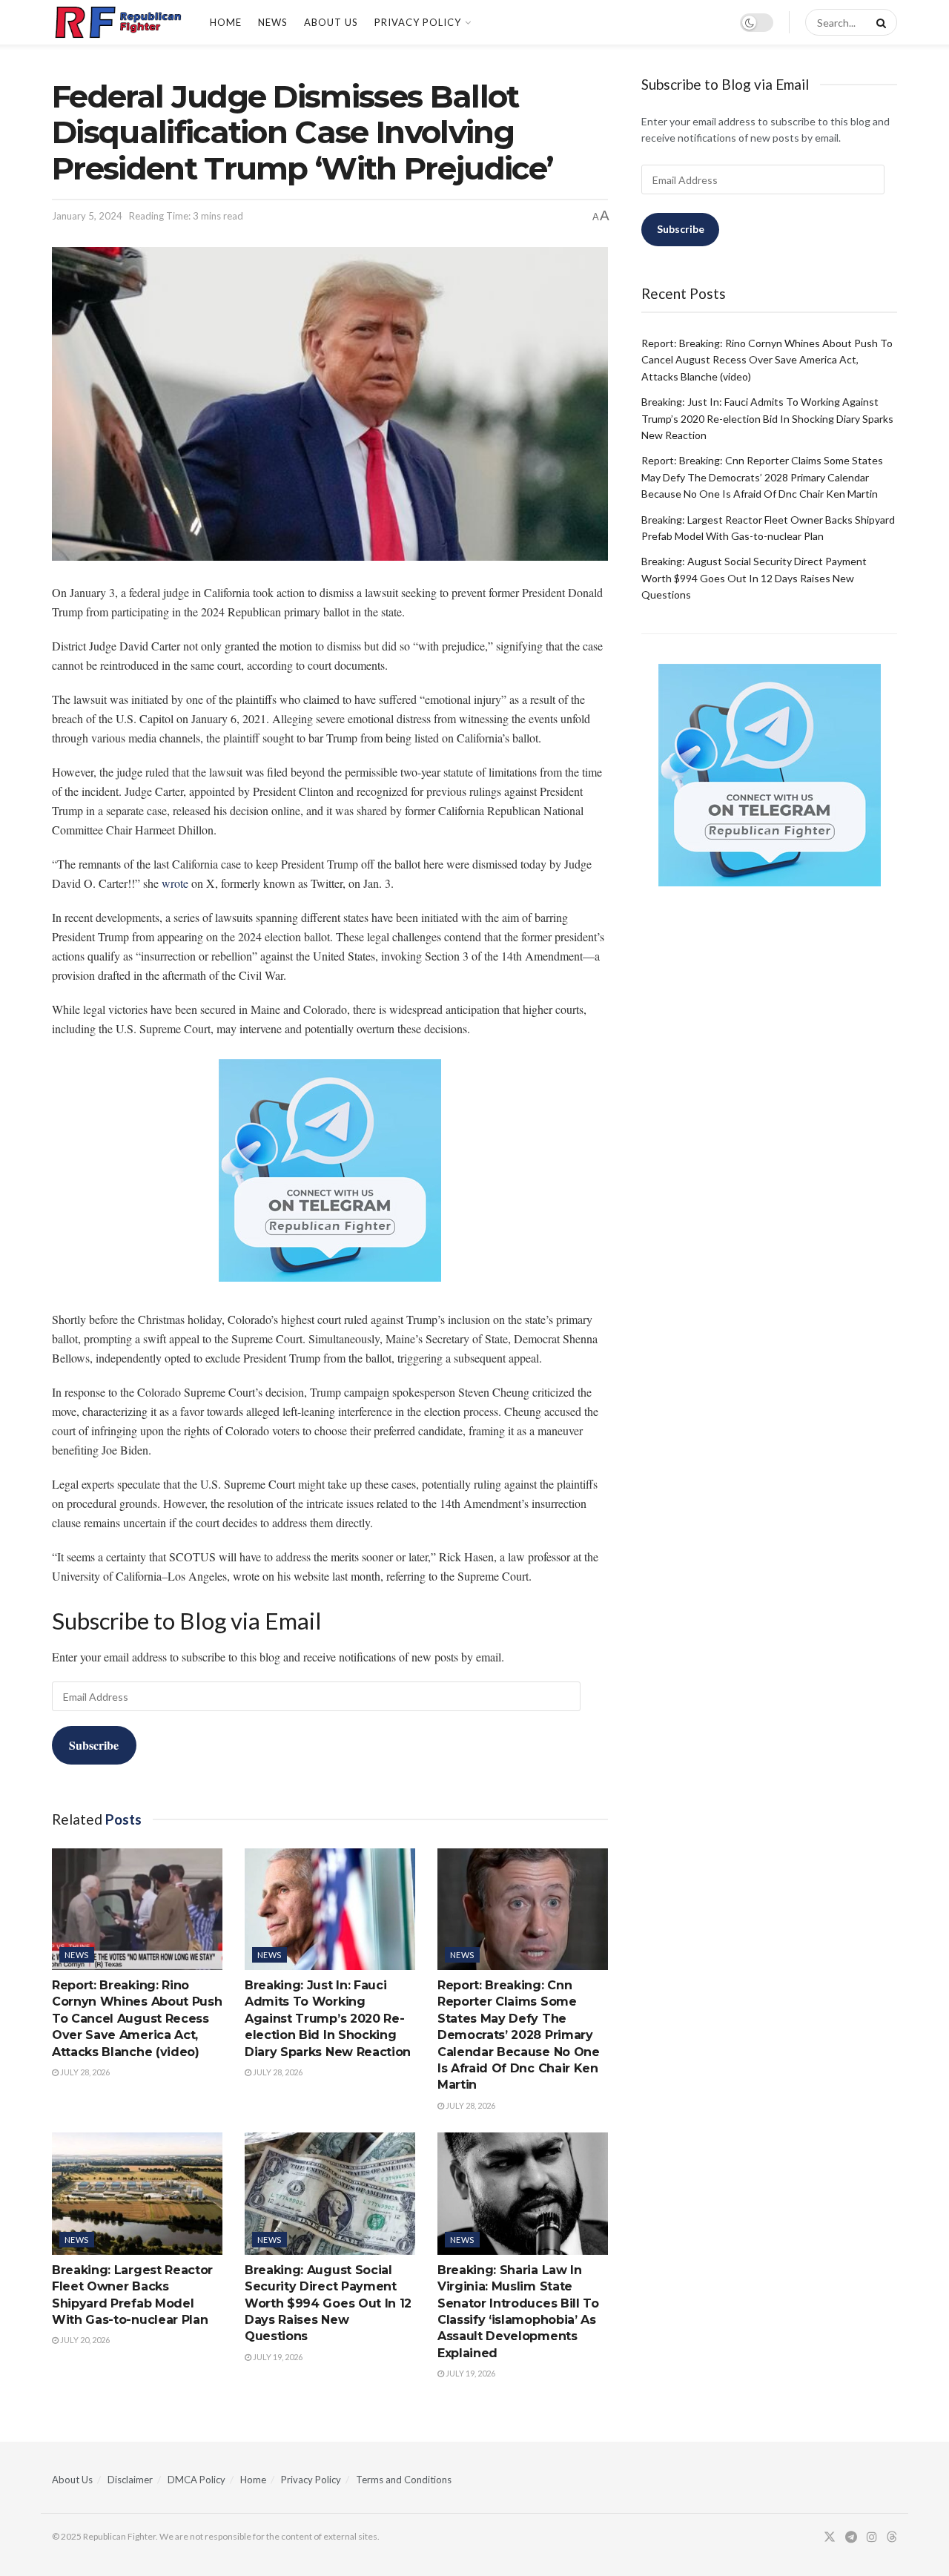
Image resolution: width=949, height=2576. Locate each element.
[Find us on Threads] (892, 2537)
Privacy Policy (418, 22)
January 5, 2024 (87, 216)
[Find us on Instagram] (872, 2537)
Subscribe (94, 1745)
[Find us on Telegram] (851, 2537)
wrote (175, 883)
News (273, 22)
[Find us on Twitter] (830, 2537)
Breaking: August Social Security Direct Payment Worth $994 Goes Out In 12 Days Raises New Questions (328, 2303)
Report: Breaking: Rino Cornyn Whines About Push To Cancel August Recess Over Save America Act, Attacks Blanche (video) (137, 2019)
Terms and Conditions (404, 2480)
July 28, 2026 (84, 2072)
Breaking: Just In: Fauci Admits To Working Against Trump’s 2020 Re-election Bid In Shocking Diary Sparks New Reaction (328, 2019)
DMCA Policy (196, 2480)
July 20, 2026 (84, 2340)
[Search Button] (879, 22)
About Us (331, 22)
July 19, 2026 (277, 2357)
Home (226, 22)
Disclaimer (130, 2480)
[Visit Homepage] (118, 22)
